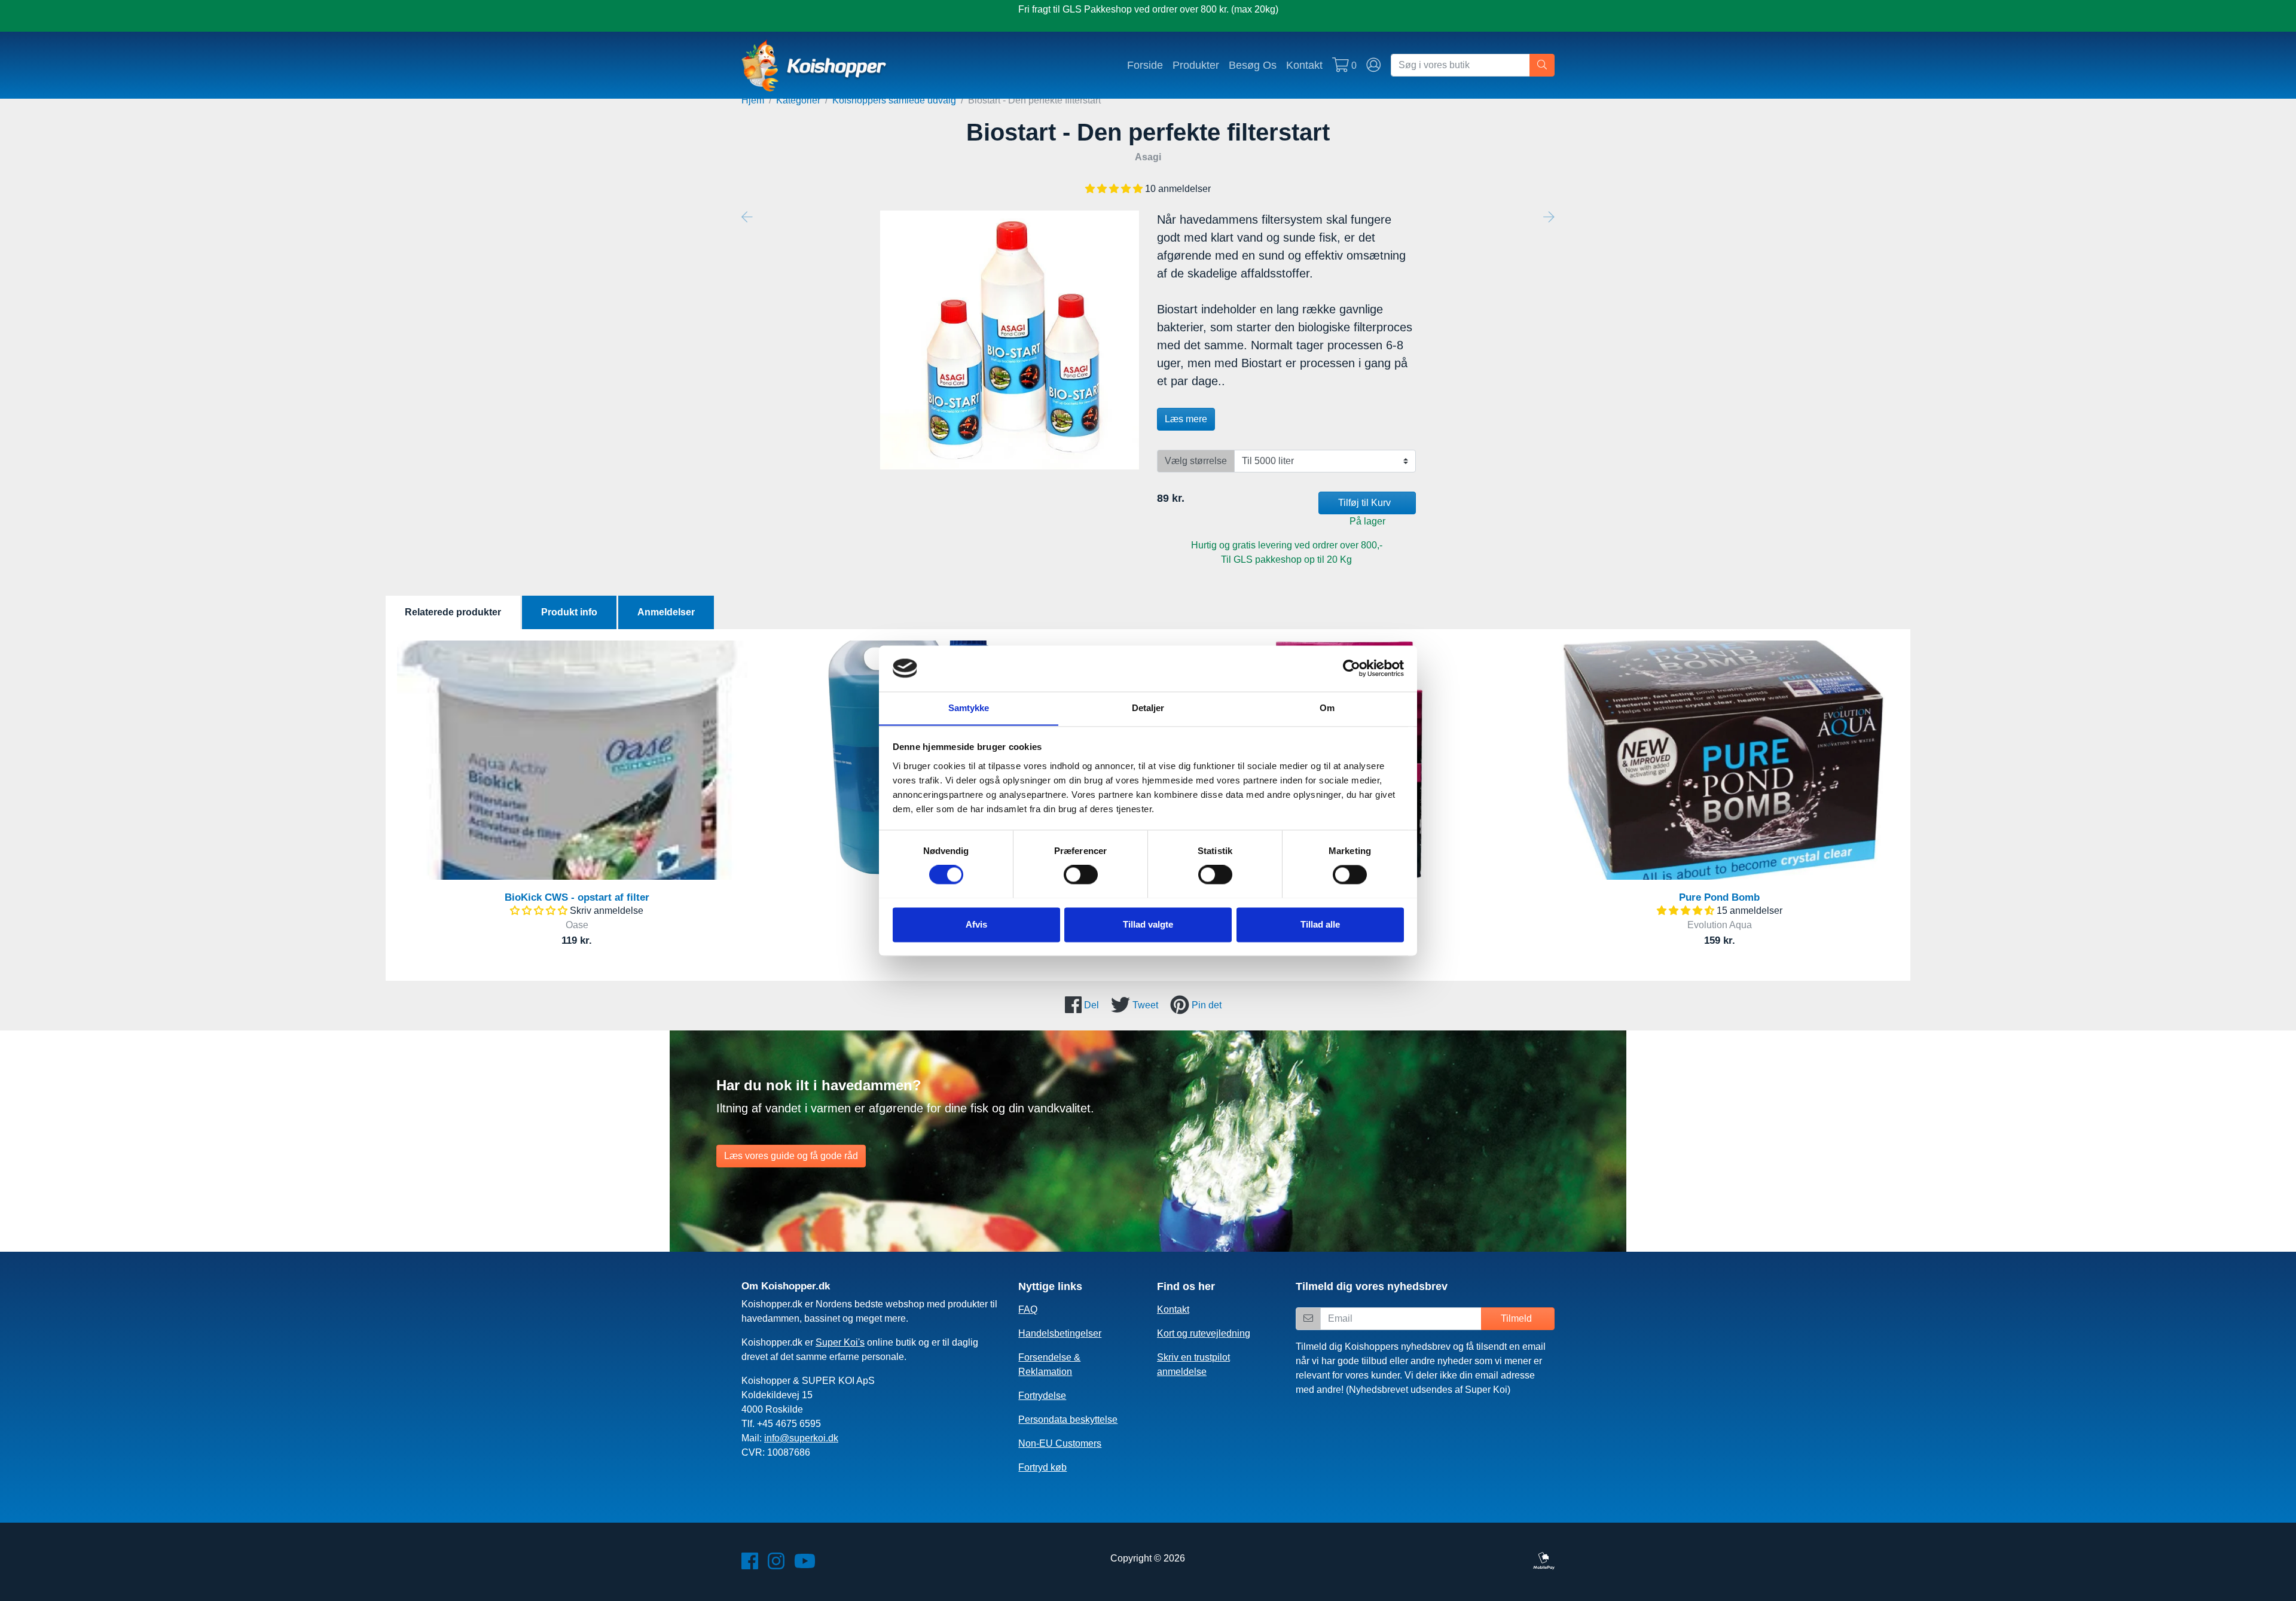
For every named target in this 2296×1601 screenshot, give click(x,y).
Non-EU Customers (1060, 1443)
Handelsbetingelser (1060, 1333)
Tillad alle (1320, 924)
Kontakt (1304, 65)
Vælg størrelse (1196, 461)
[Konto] (1374, 65)
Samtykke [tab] (969, 708)
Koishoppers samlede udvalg (894, 100)
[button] (1115, 189)
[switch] (1081, 874)
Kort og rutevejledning (1204, 1333)
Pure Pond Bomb (1719, 897)
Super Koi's (840, 1342)
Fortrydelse (1042, 1396)
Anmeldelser (666, 612)
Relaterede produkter (453, 612)
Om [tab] (1327, 708)
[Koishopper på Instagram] (776, 1565)
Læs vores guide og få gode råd (791, 1156)
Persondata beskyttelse (1068, 1419)
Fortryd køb (1042, 1467)
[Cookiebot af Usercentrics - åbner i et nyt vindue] (1352, 668)
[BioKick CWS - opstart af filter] (577, 760)
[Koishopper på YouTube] (805, 1565)
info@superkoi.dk (801, 1438)
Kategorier (798, 100)
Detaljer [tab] (1148, 708)
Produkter (1196, 65)
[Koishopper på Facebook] (750, 1565)
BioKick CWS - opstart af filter (577, 897)
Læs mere (1186, 419)
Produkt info (569, 612)
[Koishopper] (815, 65)
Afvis (976, 924)
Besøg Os (1253, 65)
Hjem (753, 100)
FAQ (1028, 1309)
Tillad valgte (1148, 924)
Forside (1145, 65)
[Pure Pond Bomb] (1719, 760)
